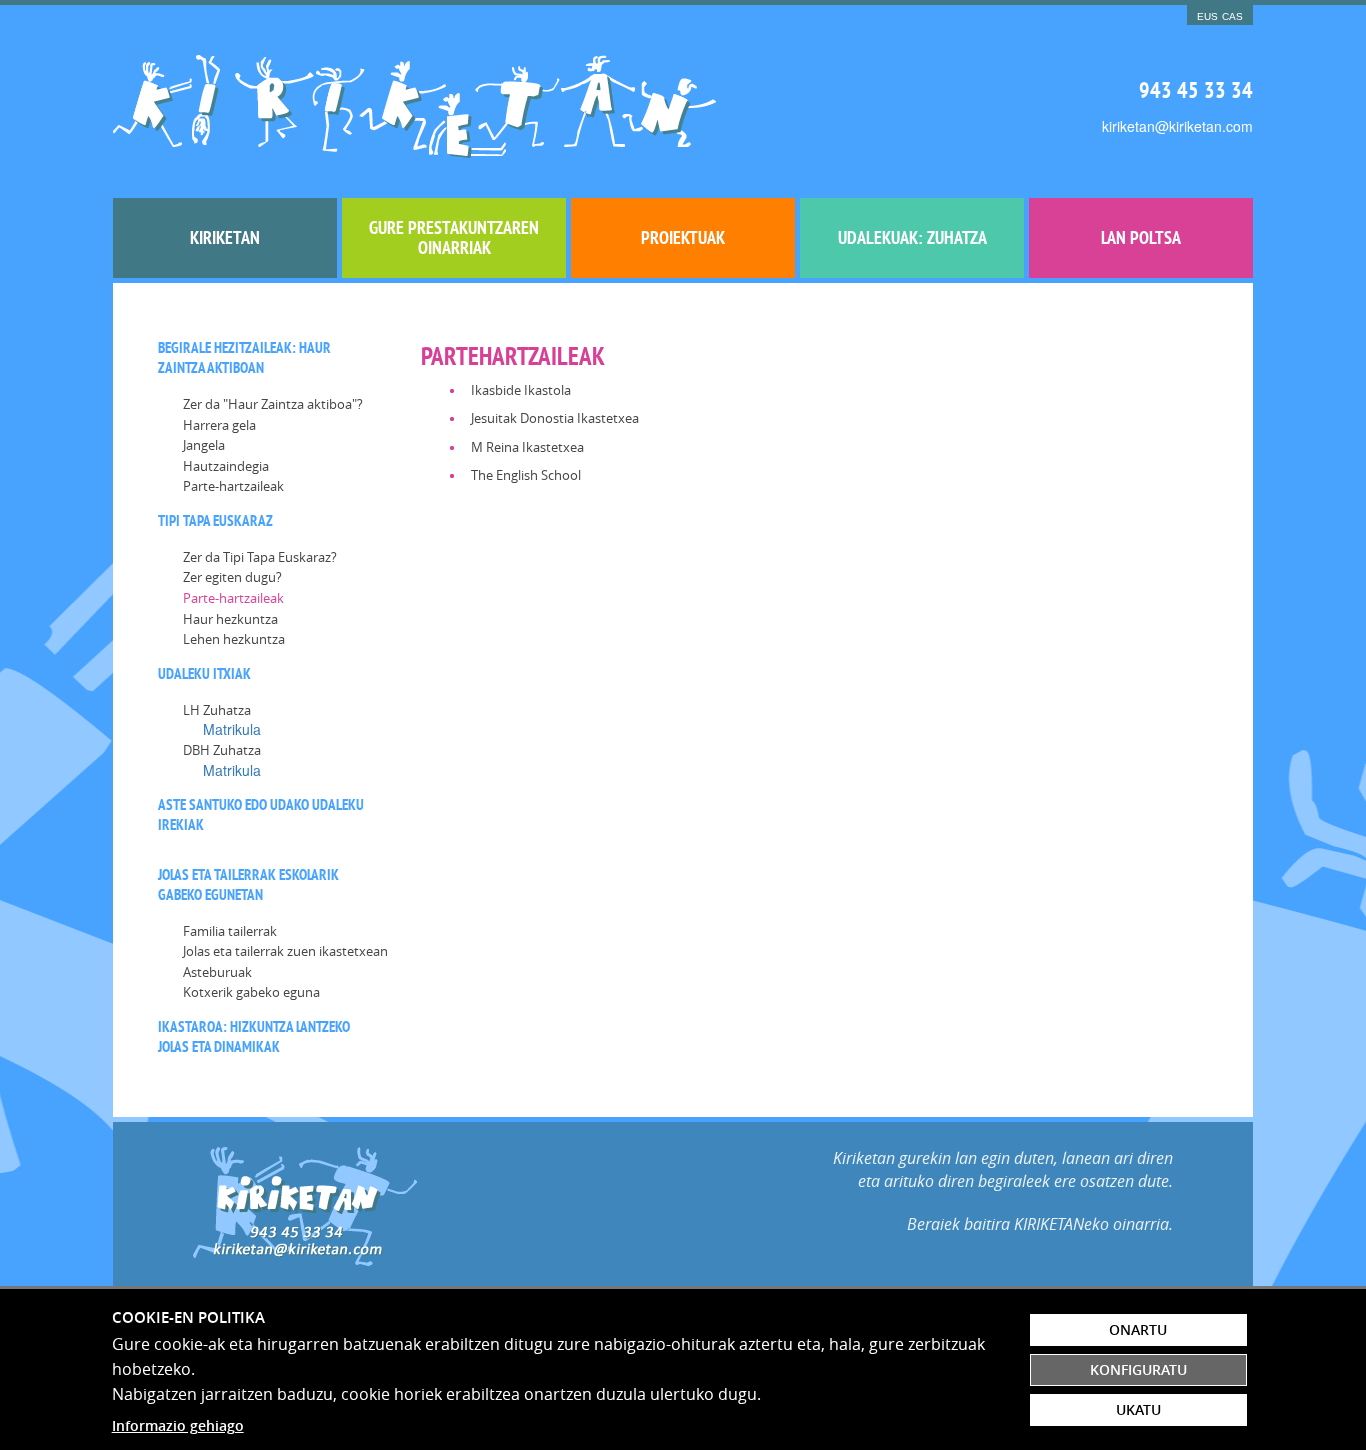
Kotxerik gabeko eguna (251, 992)
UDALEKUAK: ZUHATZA (912, 237)
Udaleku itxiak (204, 673)
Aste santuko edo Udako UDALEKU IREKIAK (261, 814)
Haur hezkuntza (230, 619)
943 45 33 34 (1196, 90)
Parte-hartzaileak (233, 486)
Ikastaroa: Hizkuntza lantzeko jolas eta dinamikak (254, 1036)
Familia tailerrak (230, 931)
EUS (1207, 16)
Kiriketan (225, 237)
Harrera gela (219, 425)
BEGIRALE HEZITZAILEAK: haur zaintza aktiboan (244, 357)
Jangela (204, 445)
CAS (1232, 16)
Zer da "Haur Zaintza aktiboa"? (273, 404)
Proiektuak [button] (683, 237)
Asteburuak (217, 972)
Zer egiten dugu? (232, 577)
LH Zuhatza (217, 710)
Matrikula (232, 729)
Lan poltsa (1141, 237)
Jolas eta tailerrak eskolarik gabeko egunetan (248, 884)
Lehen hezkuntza (234, 639)
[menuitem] (225, 238)
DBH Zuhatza (222, 750)
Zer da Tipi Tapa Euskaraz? (260, 557)
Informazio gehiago (178, 1425)
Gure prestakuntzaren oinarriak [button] (454, 237)
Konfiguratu (1138, 1370)
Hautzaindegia (226, 466)
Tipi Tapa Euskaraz (215, 520)
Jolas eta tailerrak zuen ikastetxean (285, 951)
